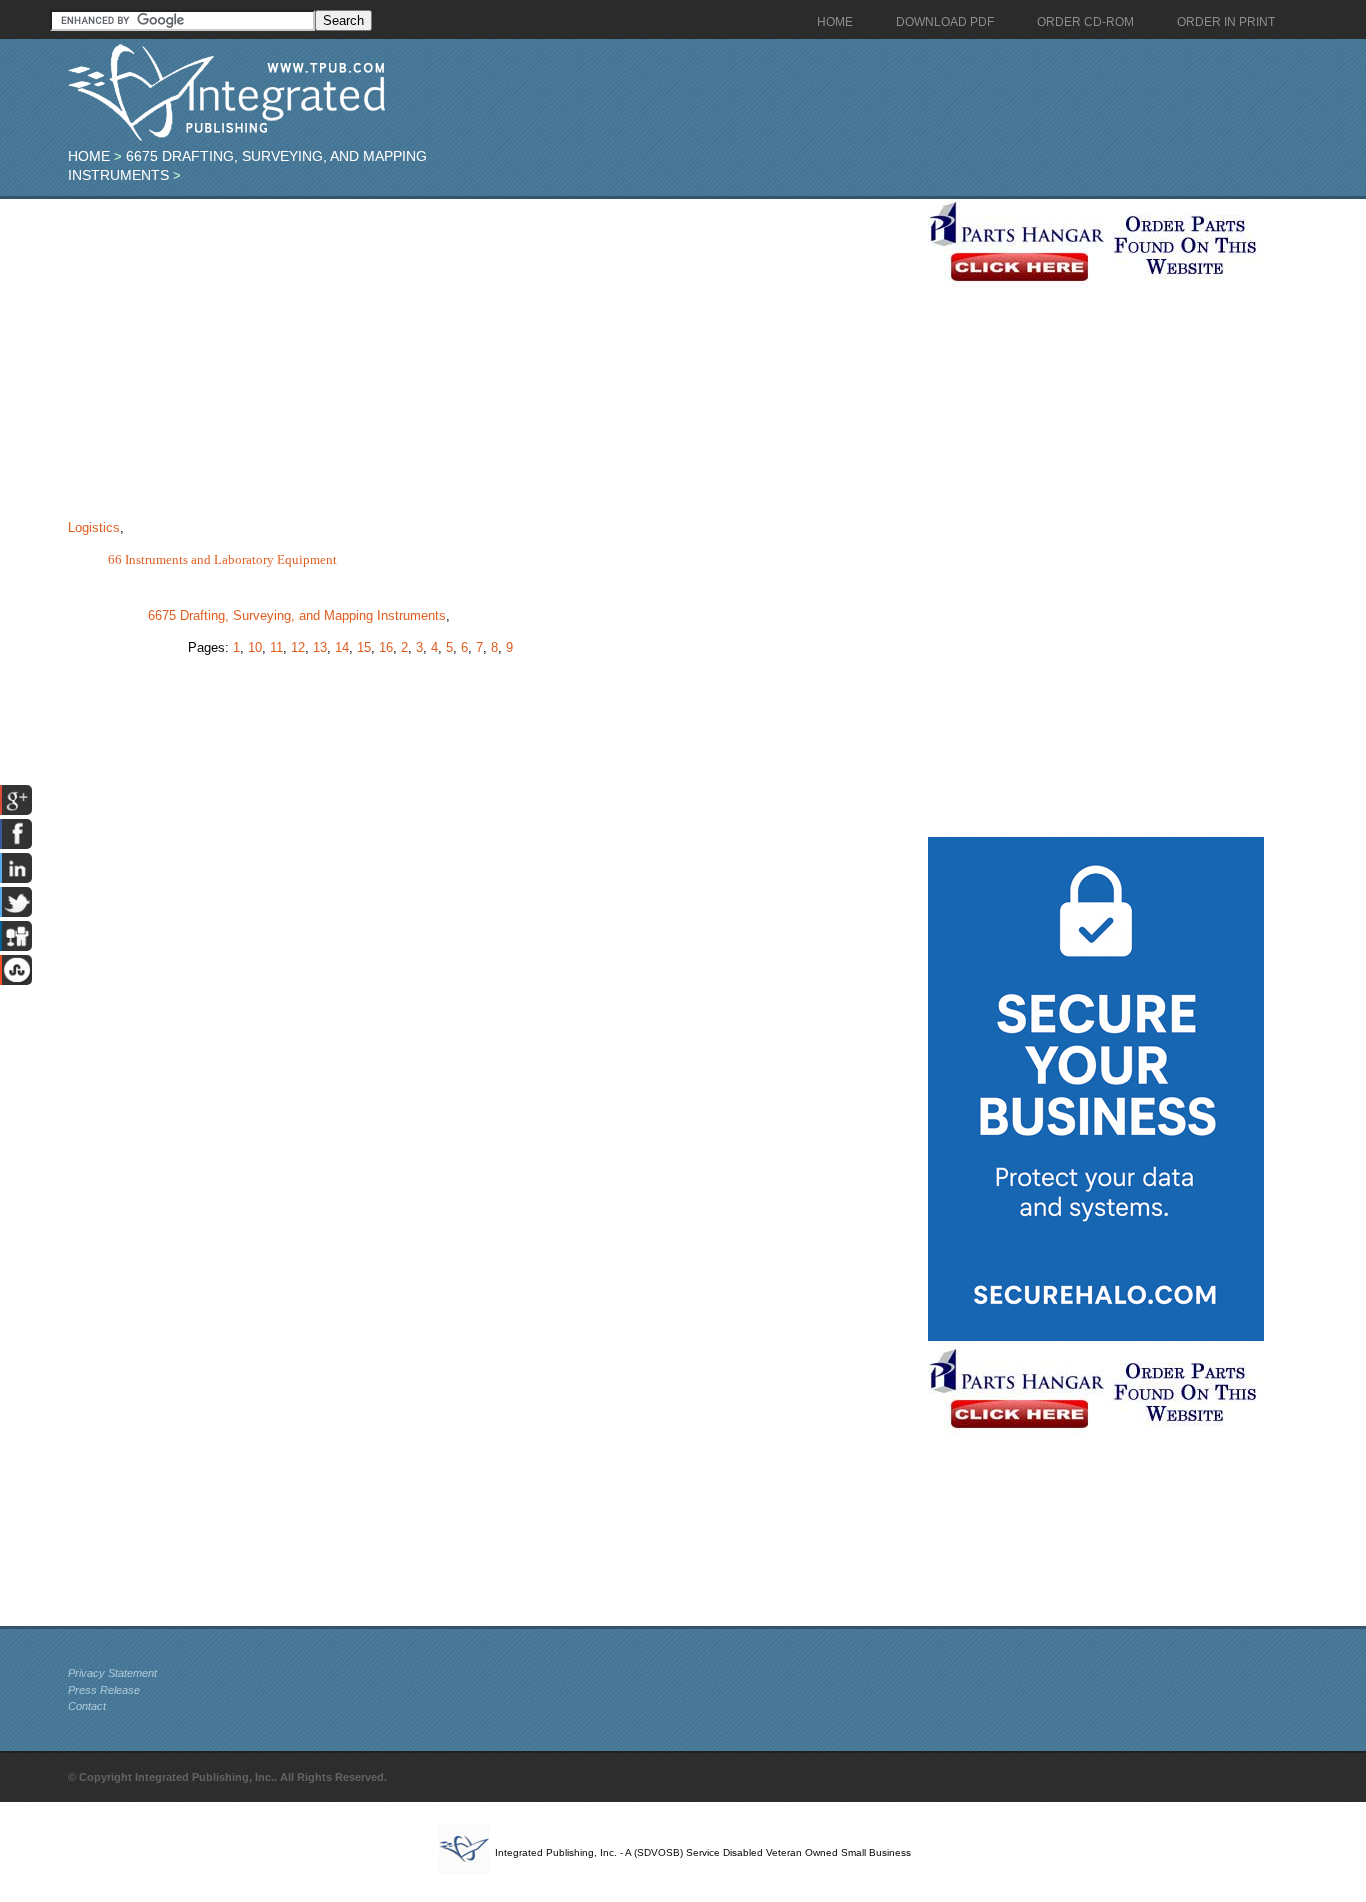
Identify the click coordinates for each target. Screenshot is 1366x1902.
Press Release (104, 1690)
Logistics (94, 527)
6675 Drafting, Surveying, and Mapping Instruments (297, 615)
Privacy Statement (112, 1673)
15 (364, 647)
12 (298, 647)
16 (386, 647)
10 (255, 647)
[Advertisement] (493, 339)
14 (342, 647)
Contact (87, 1706)
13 (320, 647)
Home (89, 156)
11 (276, 647)
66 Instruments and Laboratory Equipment (222, 559)
